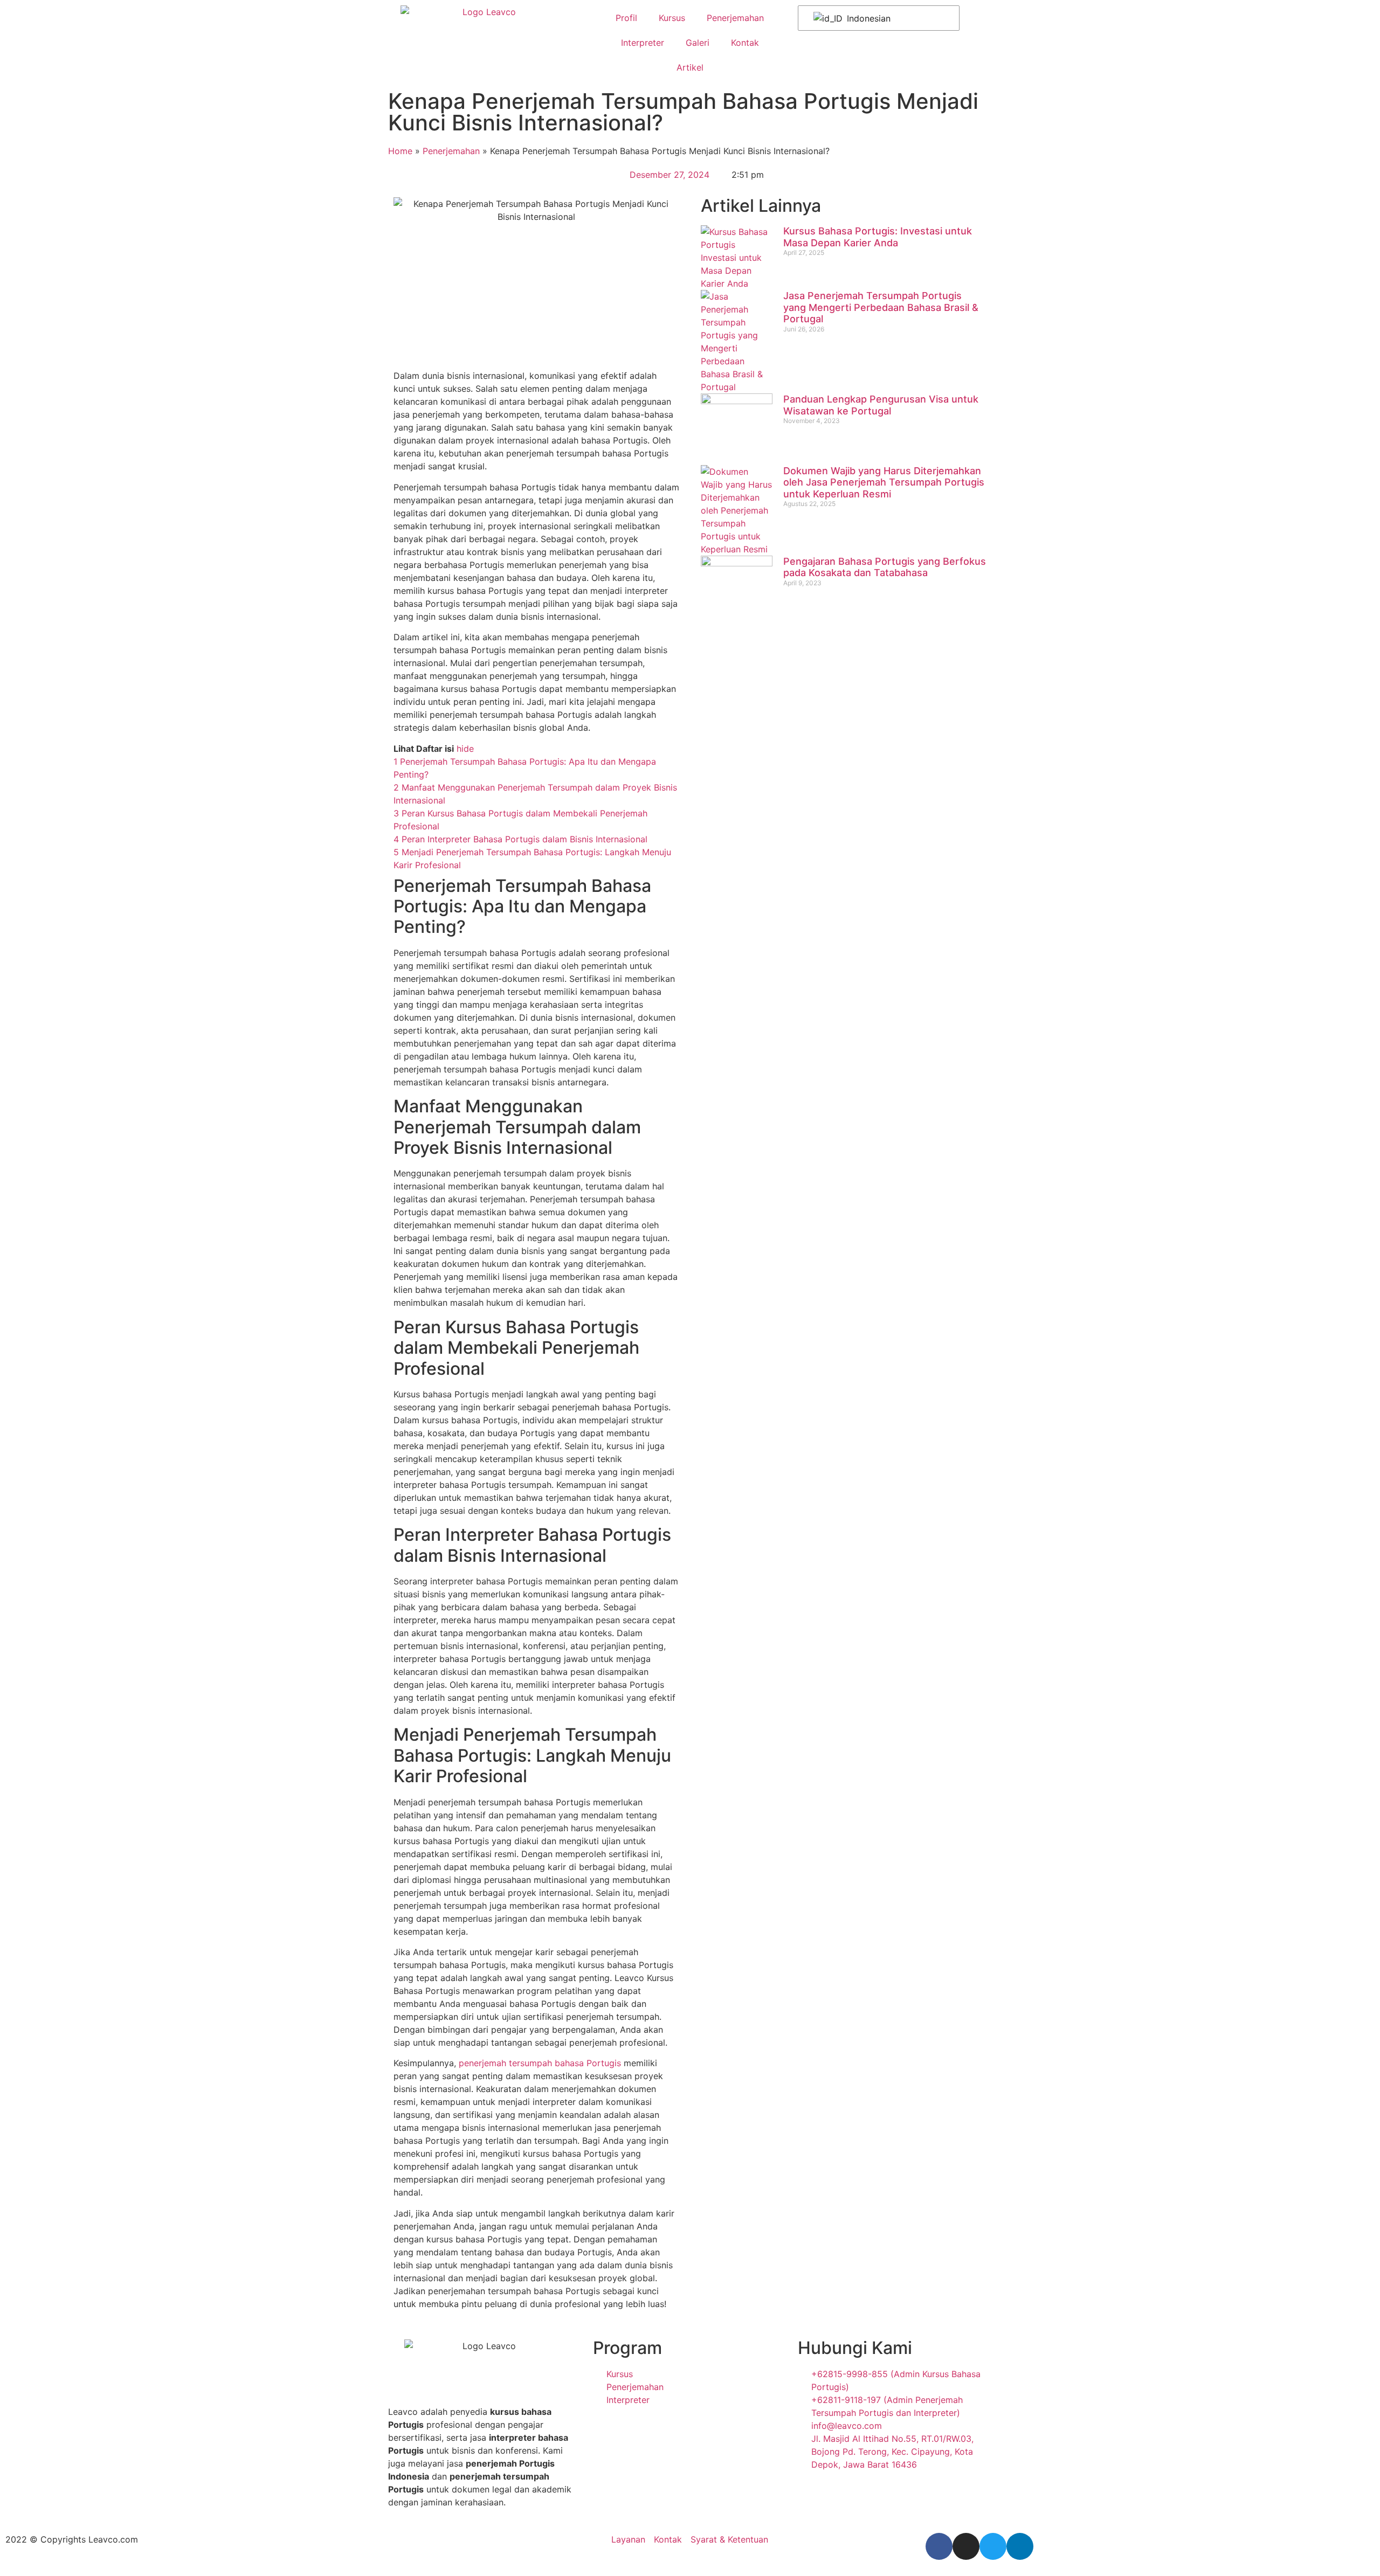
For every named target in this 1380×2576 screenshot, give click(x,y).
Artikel (690, 67)
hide (465, 749)
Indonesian (867, 18)
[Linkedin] (1020, 2546)
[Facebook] (939, 2546)
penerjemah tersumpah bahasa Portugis (540, 2063)
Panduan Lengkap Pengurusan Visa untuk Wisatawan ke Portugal (881, 405)
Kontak (745, 43)
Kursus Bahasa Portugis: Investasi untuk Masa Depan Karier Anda (878, 237)
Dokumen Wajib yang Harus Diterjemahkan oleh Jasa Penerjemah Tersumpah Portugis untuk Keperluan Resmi (884, 482)
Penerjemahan (735, 18)
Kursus (672, 18)
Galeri (698, 43)
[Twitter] (993, 2546)
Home (400, 151)
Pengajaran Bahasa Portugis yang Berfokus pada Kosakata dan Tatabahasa (885, 567)
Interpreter (643, 43)
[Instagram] (966, 2546)
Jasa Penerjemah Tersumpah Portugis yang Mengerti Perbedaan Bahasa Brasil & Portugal (881, 307)
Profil (626, 18)
